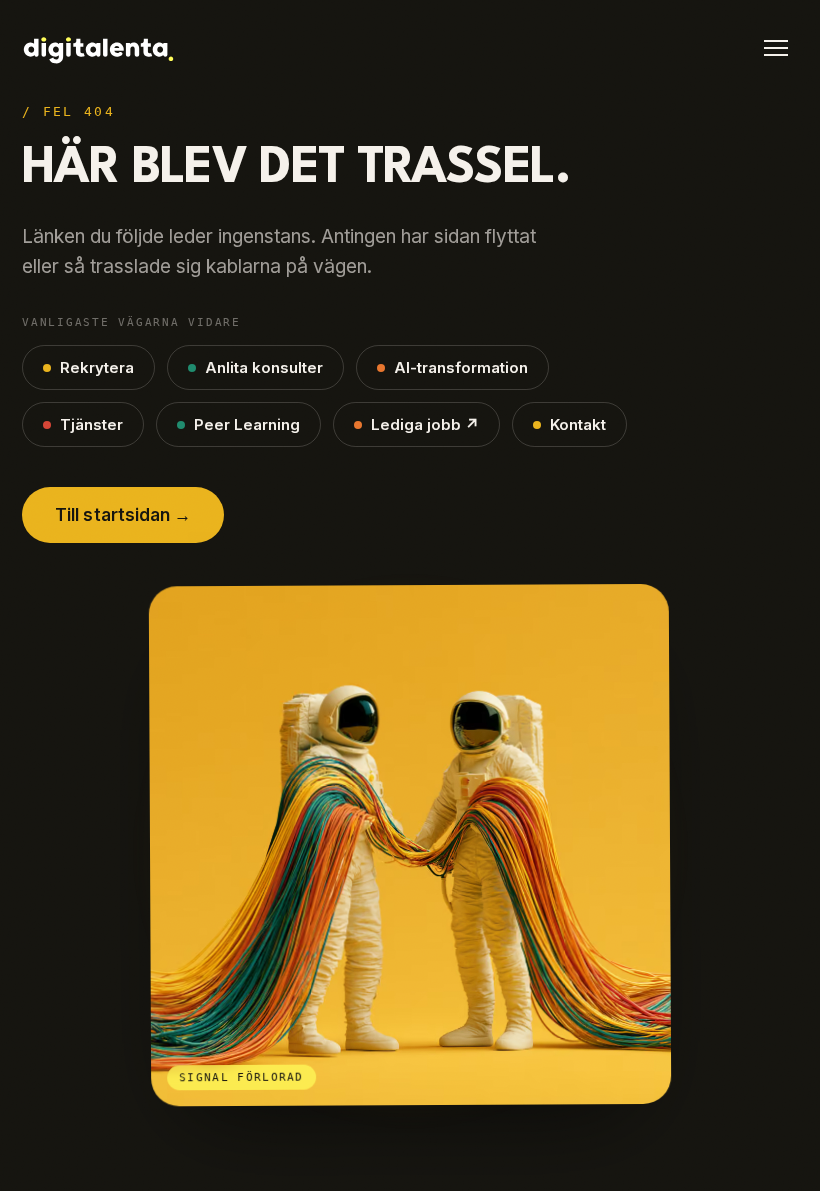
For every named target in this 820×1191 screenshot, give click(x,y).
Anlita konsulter (264, 367)
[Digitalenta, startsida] (98, 51)
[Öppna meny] (776, 48)
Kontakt (578, 424)
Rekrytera (97, 367)
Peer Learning (247, 424)
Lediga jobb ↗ (425, 424)
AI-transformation (461, 367)
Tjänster (91, 424)
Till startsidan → (123, 515)
